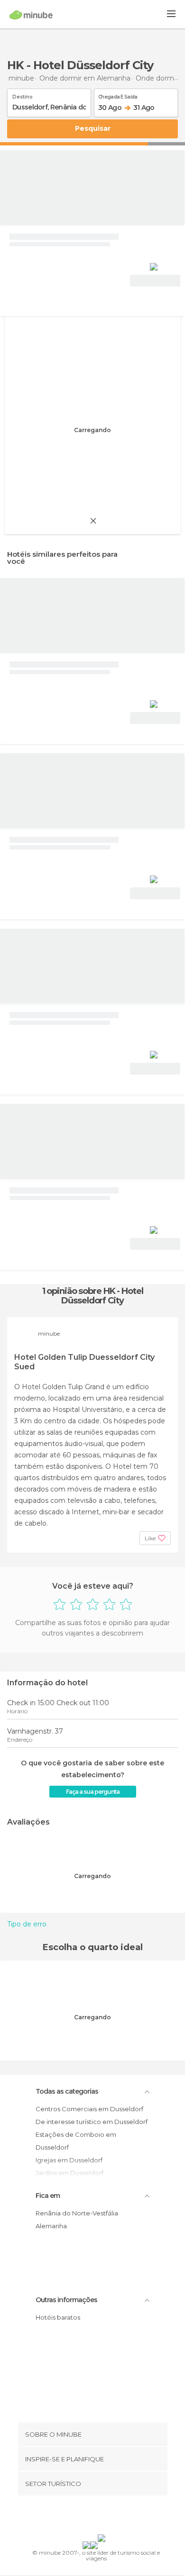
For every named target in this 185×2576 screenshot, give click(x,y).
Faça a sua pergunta (93, 1792)
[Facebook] (78, 2517)
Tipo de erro (27, 1924)
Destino (23, 95)
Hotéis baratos (58, 2317)
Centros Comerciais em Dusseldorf (89, 2109)
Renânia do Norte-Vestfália (77, 2213)
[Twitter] (90, 2517)
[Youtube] (115, 2517)
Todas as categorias (67, 2091)
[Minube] (31, 15)
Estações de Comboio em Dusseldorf (76, 2141)
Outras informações (66, 2300)
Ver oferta (155, 281)
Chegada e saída (118, 95)
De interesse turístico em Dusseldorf (92, 2122)
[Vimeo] (102, 2517)
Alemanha (51, 2226)
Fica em (48, 2196)
